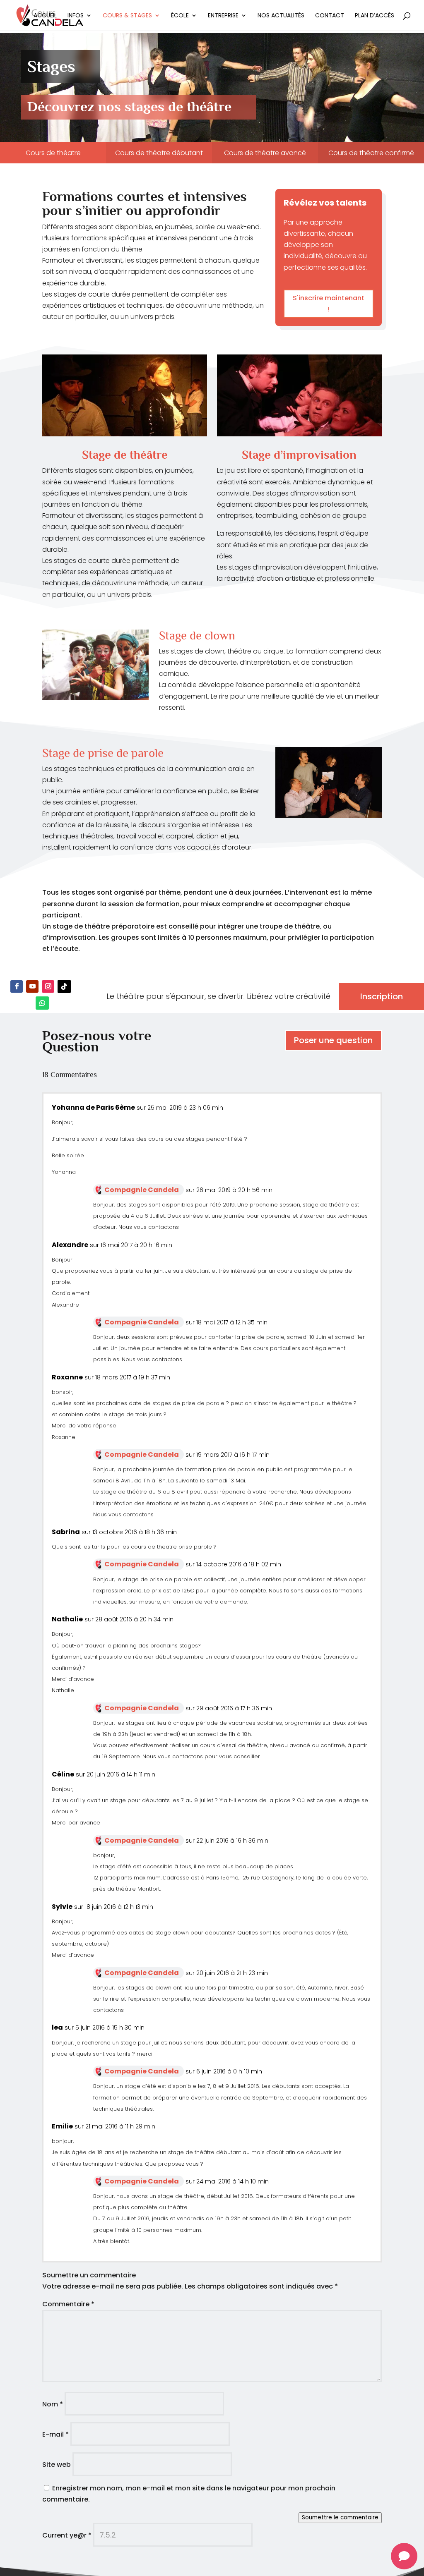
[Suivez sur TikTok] (64, 986)
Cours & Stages (127, 16)
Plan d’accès (375, 16)
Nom (53, 2404)
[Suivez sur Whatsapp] (42, 1003)
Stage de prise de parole (103, 753)
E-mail (55, 2434)
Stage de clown (197, 635)
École (180, 16)
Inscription (382, 996)
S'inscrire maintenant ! (329, 304)
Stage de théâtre (125, 455)
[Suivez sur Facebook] (17, 986)
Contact (330, 16)
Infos (76, 16)
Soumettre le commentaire (340, 2517)
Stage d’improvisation (299, 455)
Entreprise (223, 16)
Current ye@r (67, 2535)
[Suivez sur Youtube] (32, 986)
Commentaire (68, 2304)
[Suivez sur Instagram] (48, 986)
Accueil (45, 16)
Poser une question (333, 1040)
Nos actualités (281, 16)
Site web (57, 2465)
